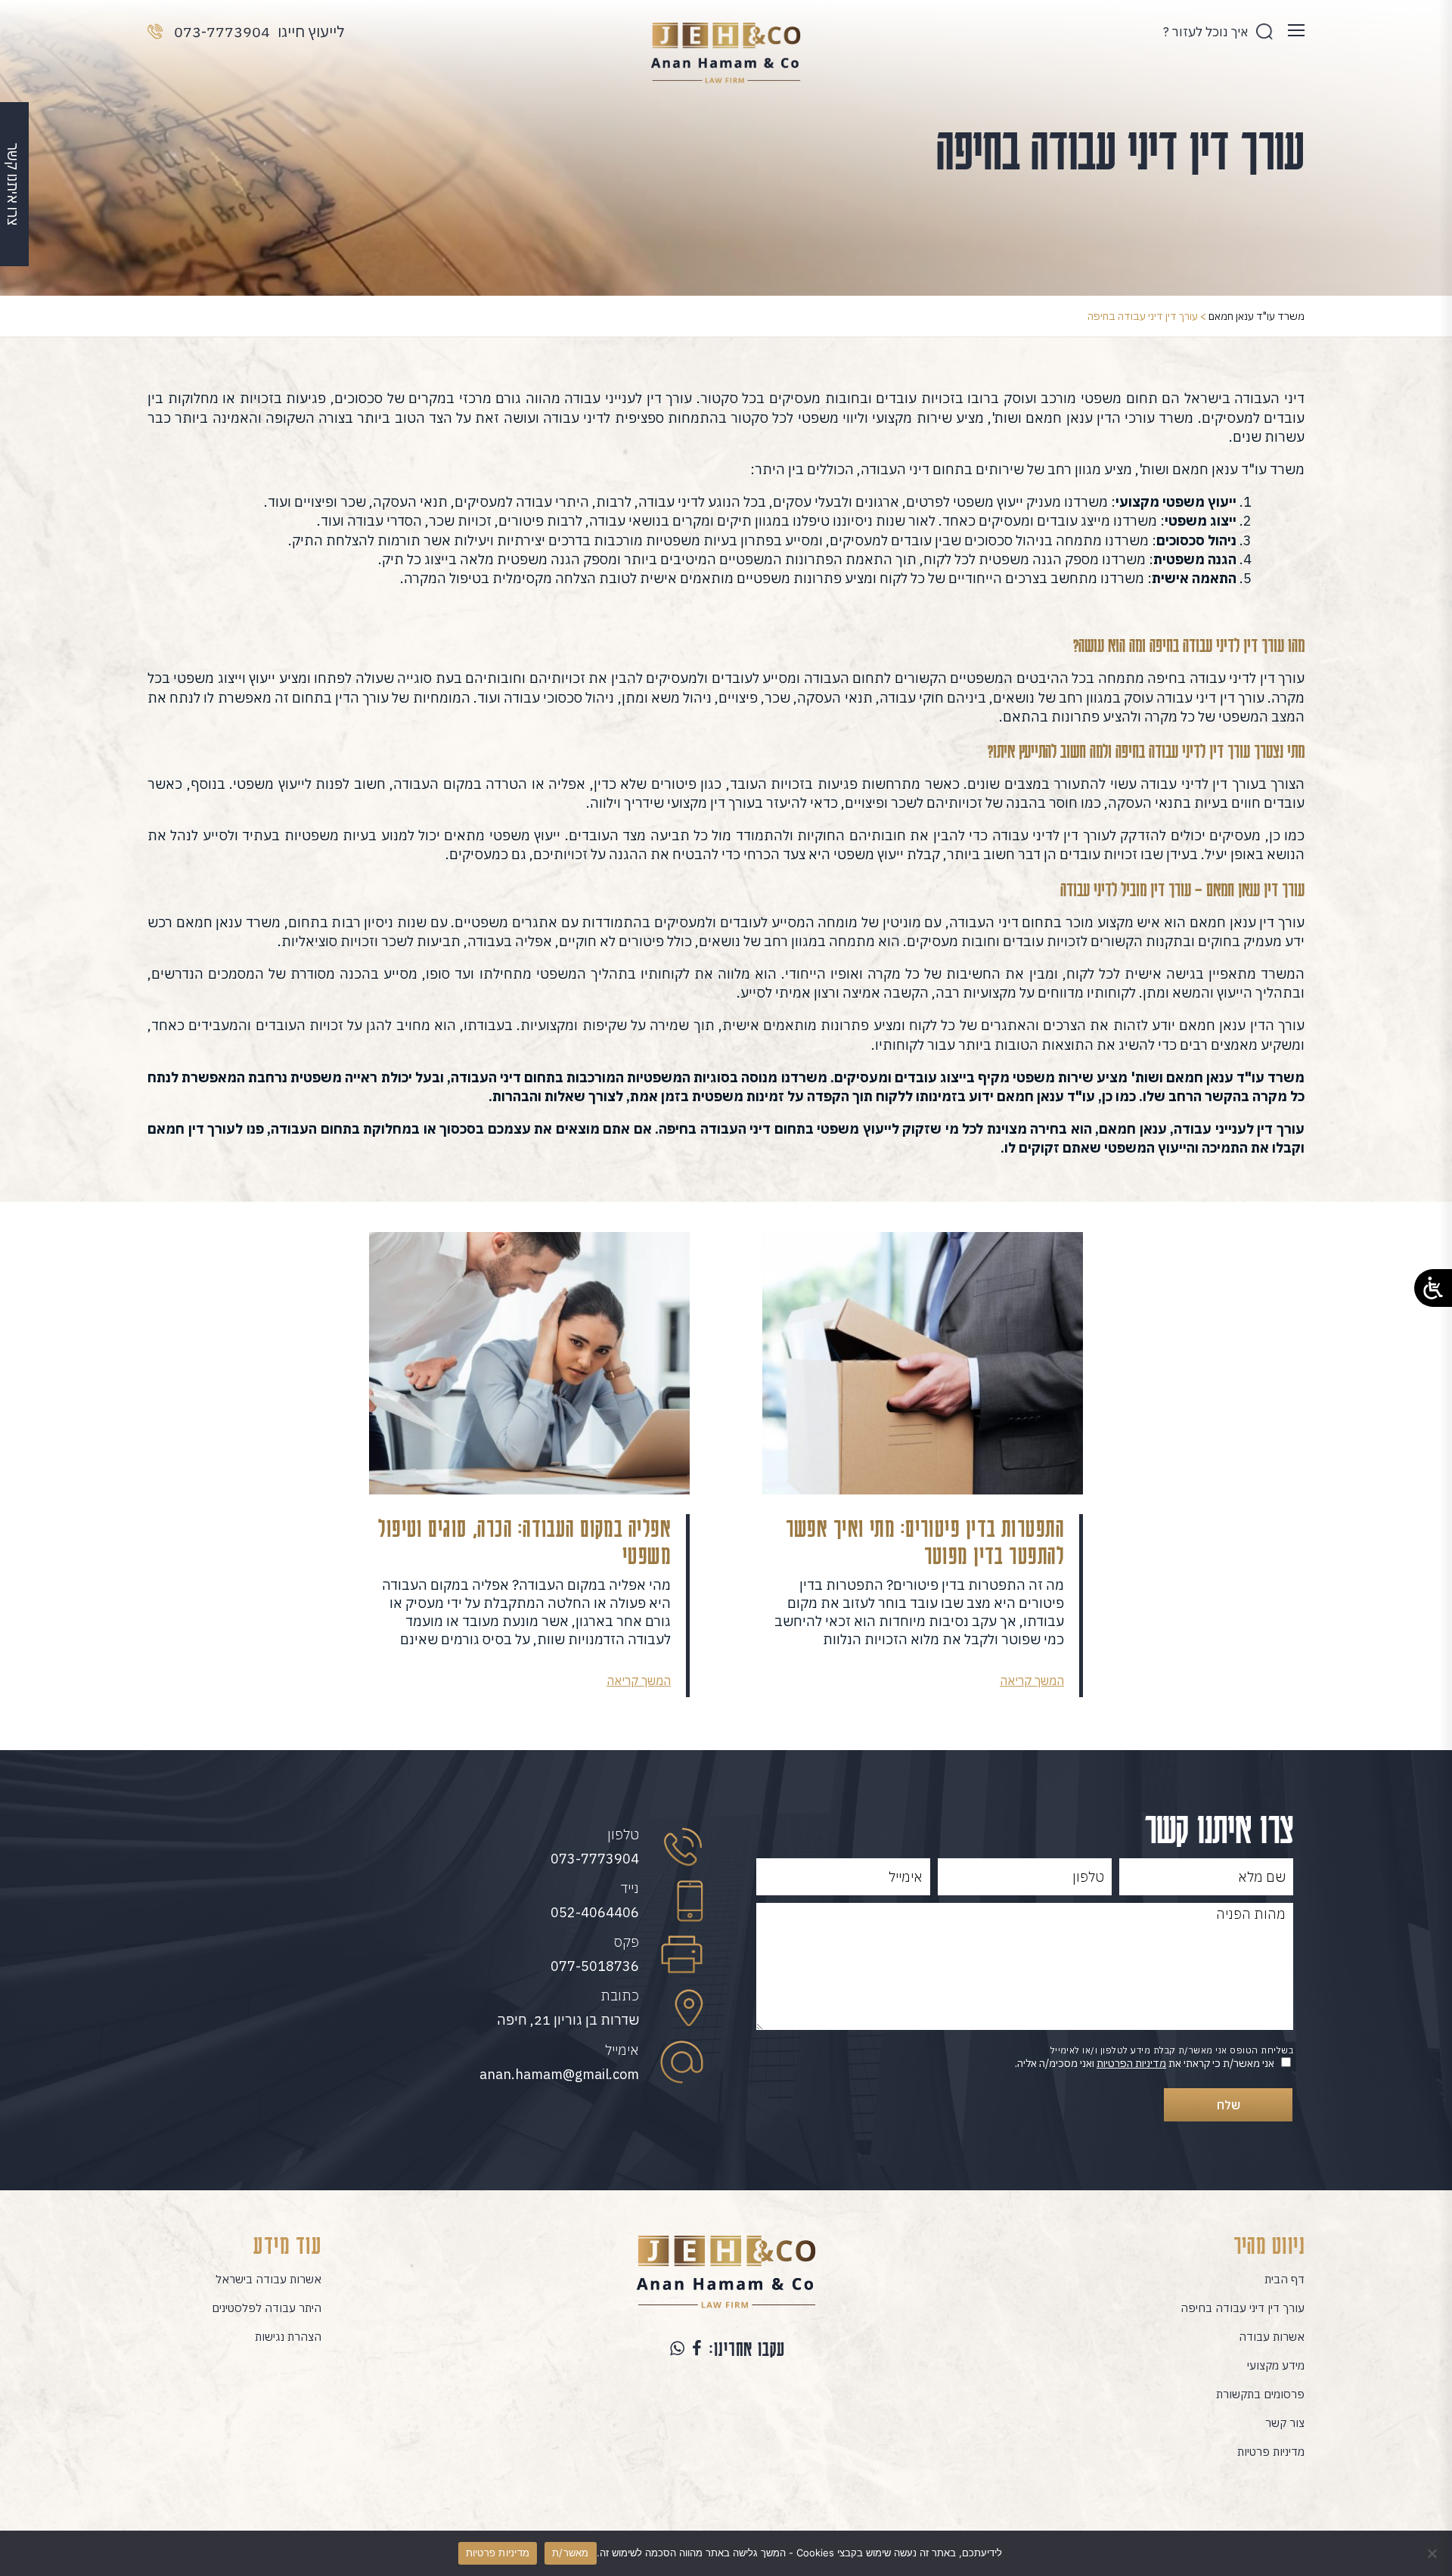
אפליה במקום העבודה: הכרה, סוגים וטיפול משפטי (524, 1541)
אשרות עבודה (1272, 2337)
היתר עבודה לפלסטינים (267, 2308)
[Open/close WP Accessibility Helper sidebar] (1433, 1288)
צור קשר (1285, 2423)
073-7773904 (595, 1859)
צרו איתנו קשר (13, 184)
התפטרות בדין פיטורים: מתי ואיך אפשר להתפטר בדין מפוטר (925, 1541)
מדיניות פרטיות (1271, 2452)
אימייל (622, 2050)
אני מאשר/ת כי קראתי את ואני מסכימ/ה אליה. (1145, 2063)
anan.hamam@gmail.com (559, 2074)
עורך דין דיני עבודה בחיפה (1243, 2308)
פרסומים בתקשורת (1260, 2394)
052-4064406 (595, 1912)
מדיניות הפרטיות (1131, 2063)
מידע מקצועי (1276, 2365)
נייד (630, 1888)
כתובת (620, 1996)
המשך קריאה (1032, 1681)
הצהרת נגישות (288, 2337)
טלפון (623, 1834)
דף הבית (1284, 2279)
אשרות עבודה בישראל (268, 2279)
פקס (627, 1942)
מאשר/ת (571, 2553)
